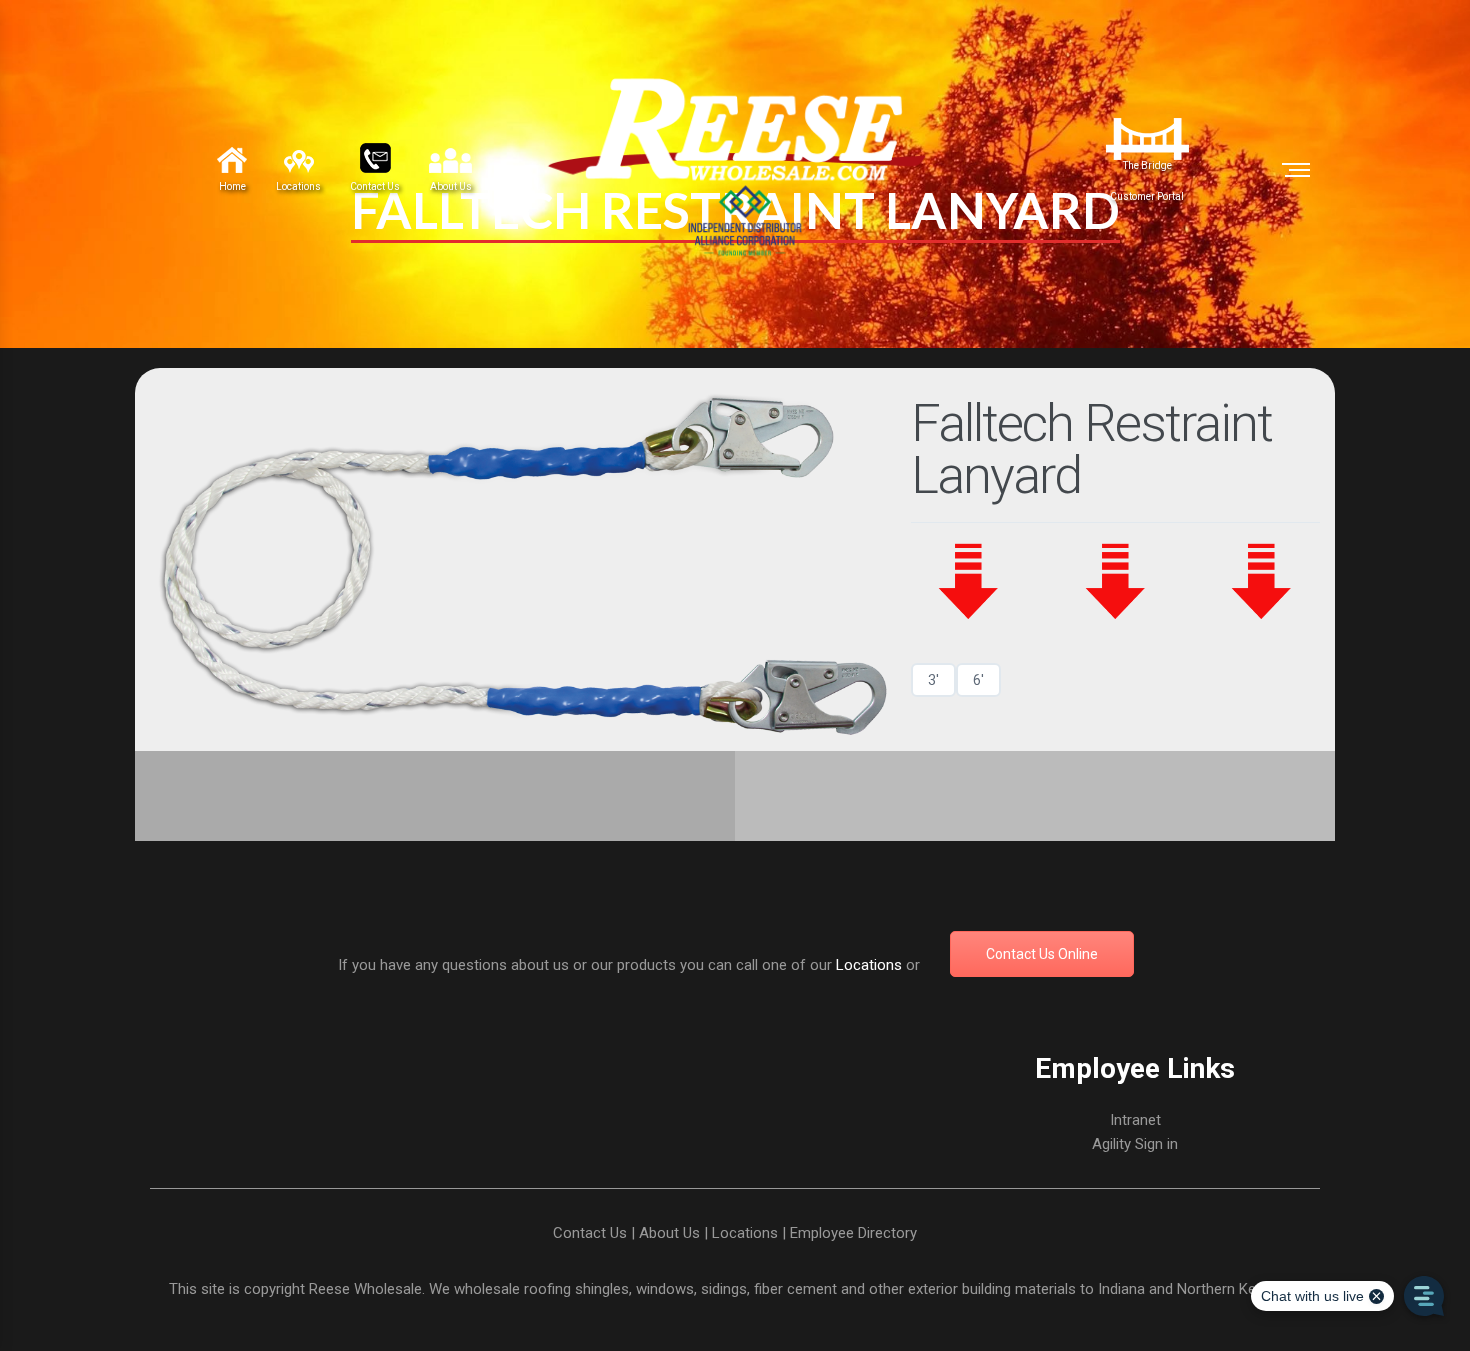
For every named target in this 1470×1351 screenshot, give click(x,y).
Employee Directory (853, 1233)
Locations (869, 965)
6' (978, 680)
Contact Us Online (1042, 954)
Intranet (1135, 1120)
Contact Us (590, 1233)
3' (933, 680)
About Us (669, 1233)
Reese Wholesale (365, 1289)
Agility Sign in (1135, 1144)
